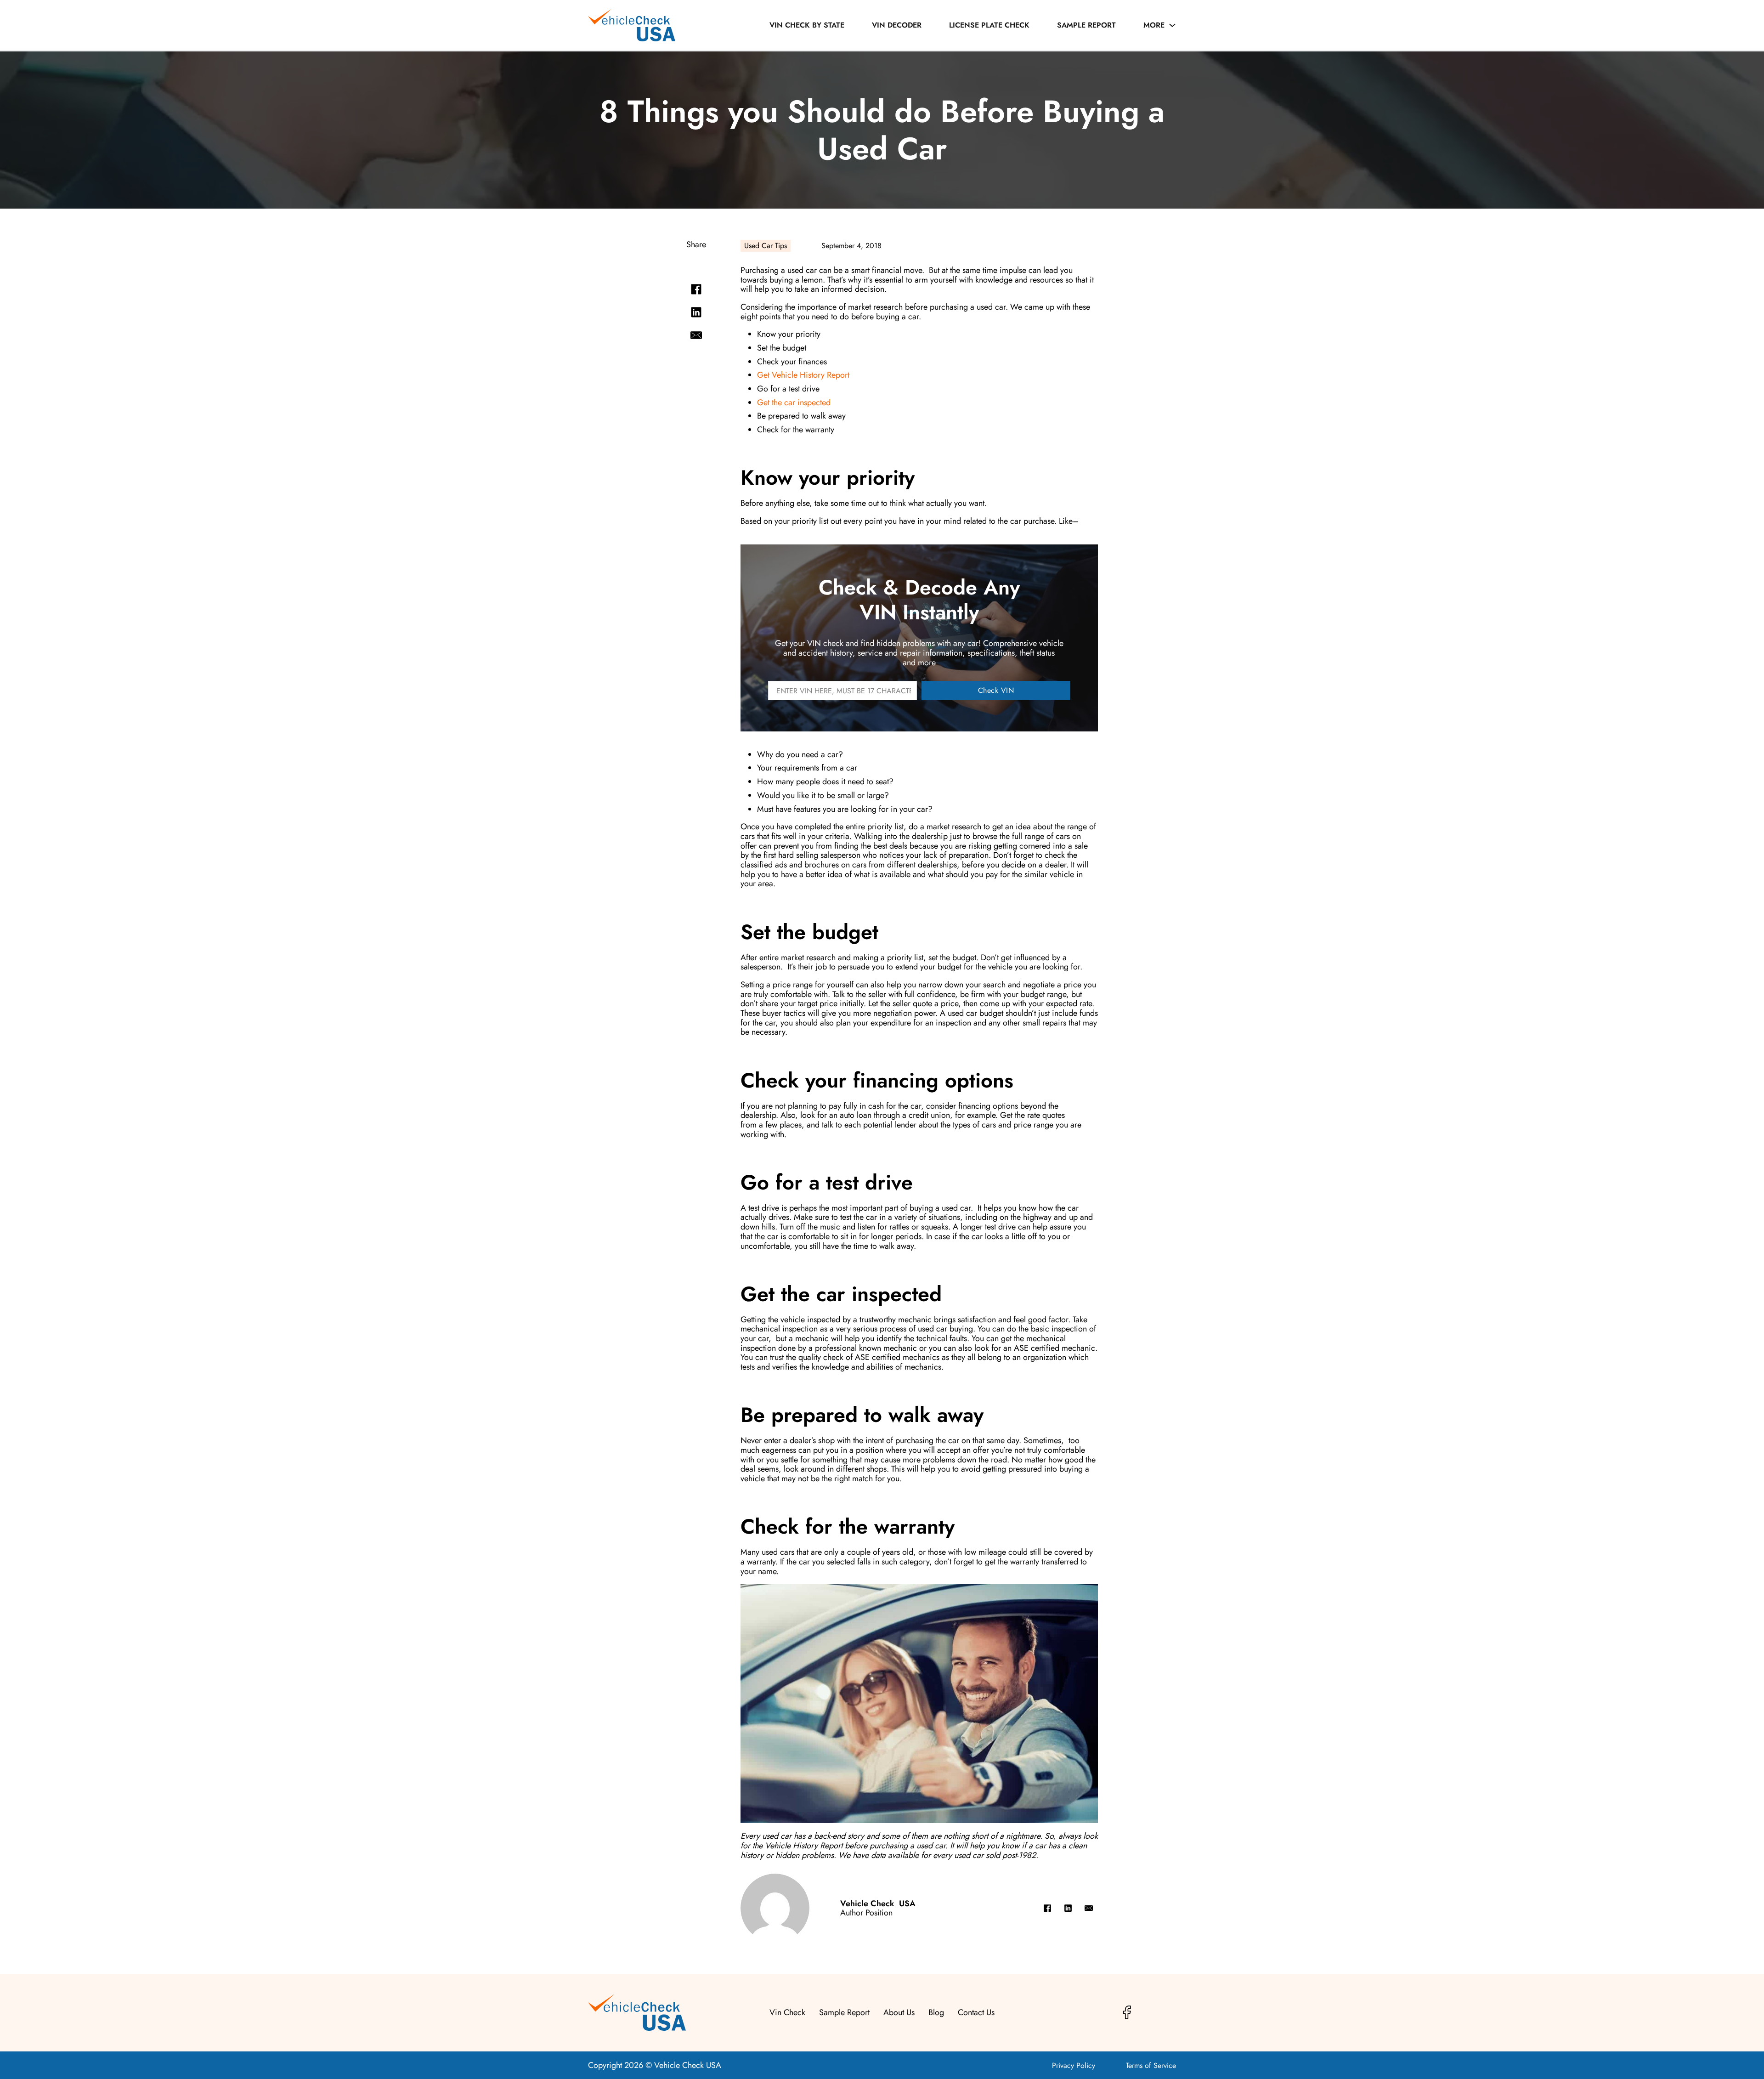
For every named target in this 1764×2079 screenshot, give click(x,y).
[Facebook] (696, 289)
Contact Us (976, 2013)
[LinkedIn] (696, 312)
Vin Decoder (897, 25)
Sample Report (1086, 25)
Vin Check (787, 2013)
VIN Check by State (807, 25)
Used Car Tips (766, 246)
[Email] (696, 335)
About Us (899, 2013)
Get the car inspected (794, 402)
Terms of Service (1151, 2066)
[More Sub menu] (1172, 25)
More (1154, 25)
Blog (936, 2013)
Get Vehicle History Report (803, 375)
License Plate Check (989, 25)
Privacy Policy (1074, 2066)
